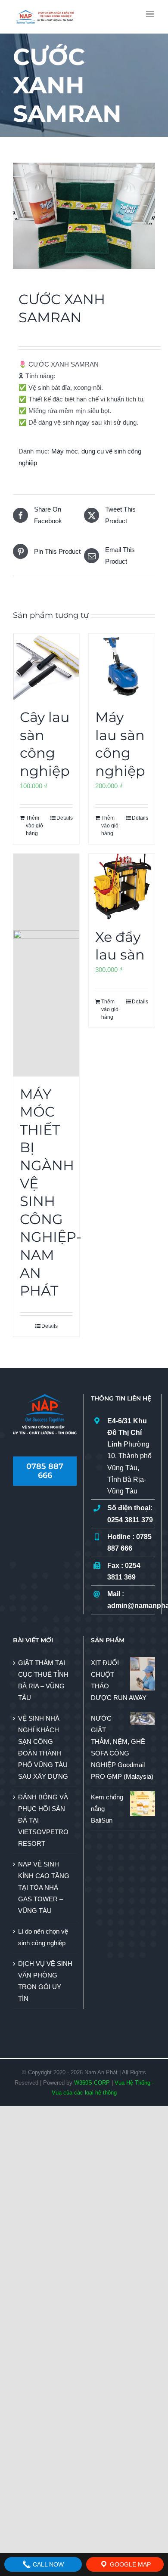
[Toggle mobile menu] (151, 14)
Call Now (47, 2564)
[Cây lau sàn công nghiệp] (46, 667)
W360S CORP (92, 2083)
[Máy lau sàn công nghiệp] (122, 667)
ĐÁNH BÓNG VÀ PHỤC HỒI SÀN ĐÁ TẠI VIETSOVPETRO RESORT (43, 1820)
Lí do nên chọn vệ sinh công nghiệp (43, 1937)
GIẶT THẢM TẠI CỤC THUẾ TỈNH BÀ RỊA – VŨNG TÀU (43, 1680)
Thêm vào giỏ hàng (34, 826)
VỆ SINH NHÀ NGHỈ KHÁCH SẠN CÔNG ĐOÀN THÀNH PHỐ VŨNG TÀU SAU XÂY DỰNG (43, 1747)
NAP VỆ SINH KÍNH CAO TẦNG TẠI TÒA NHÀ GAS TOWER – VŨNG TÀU (44, 1887)
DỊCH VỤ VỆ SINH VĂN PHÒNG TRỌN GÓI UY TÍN (45, 1981)
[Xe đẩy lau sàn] (122, 887)
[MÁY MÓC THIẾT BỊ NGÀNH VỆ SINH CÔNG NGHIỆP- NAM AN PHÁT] (46, 965)
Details (65, 818)
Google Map (129, 2564)
